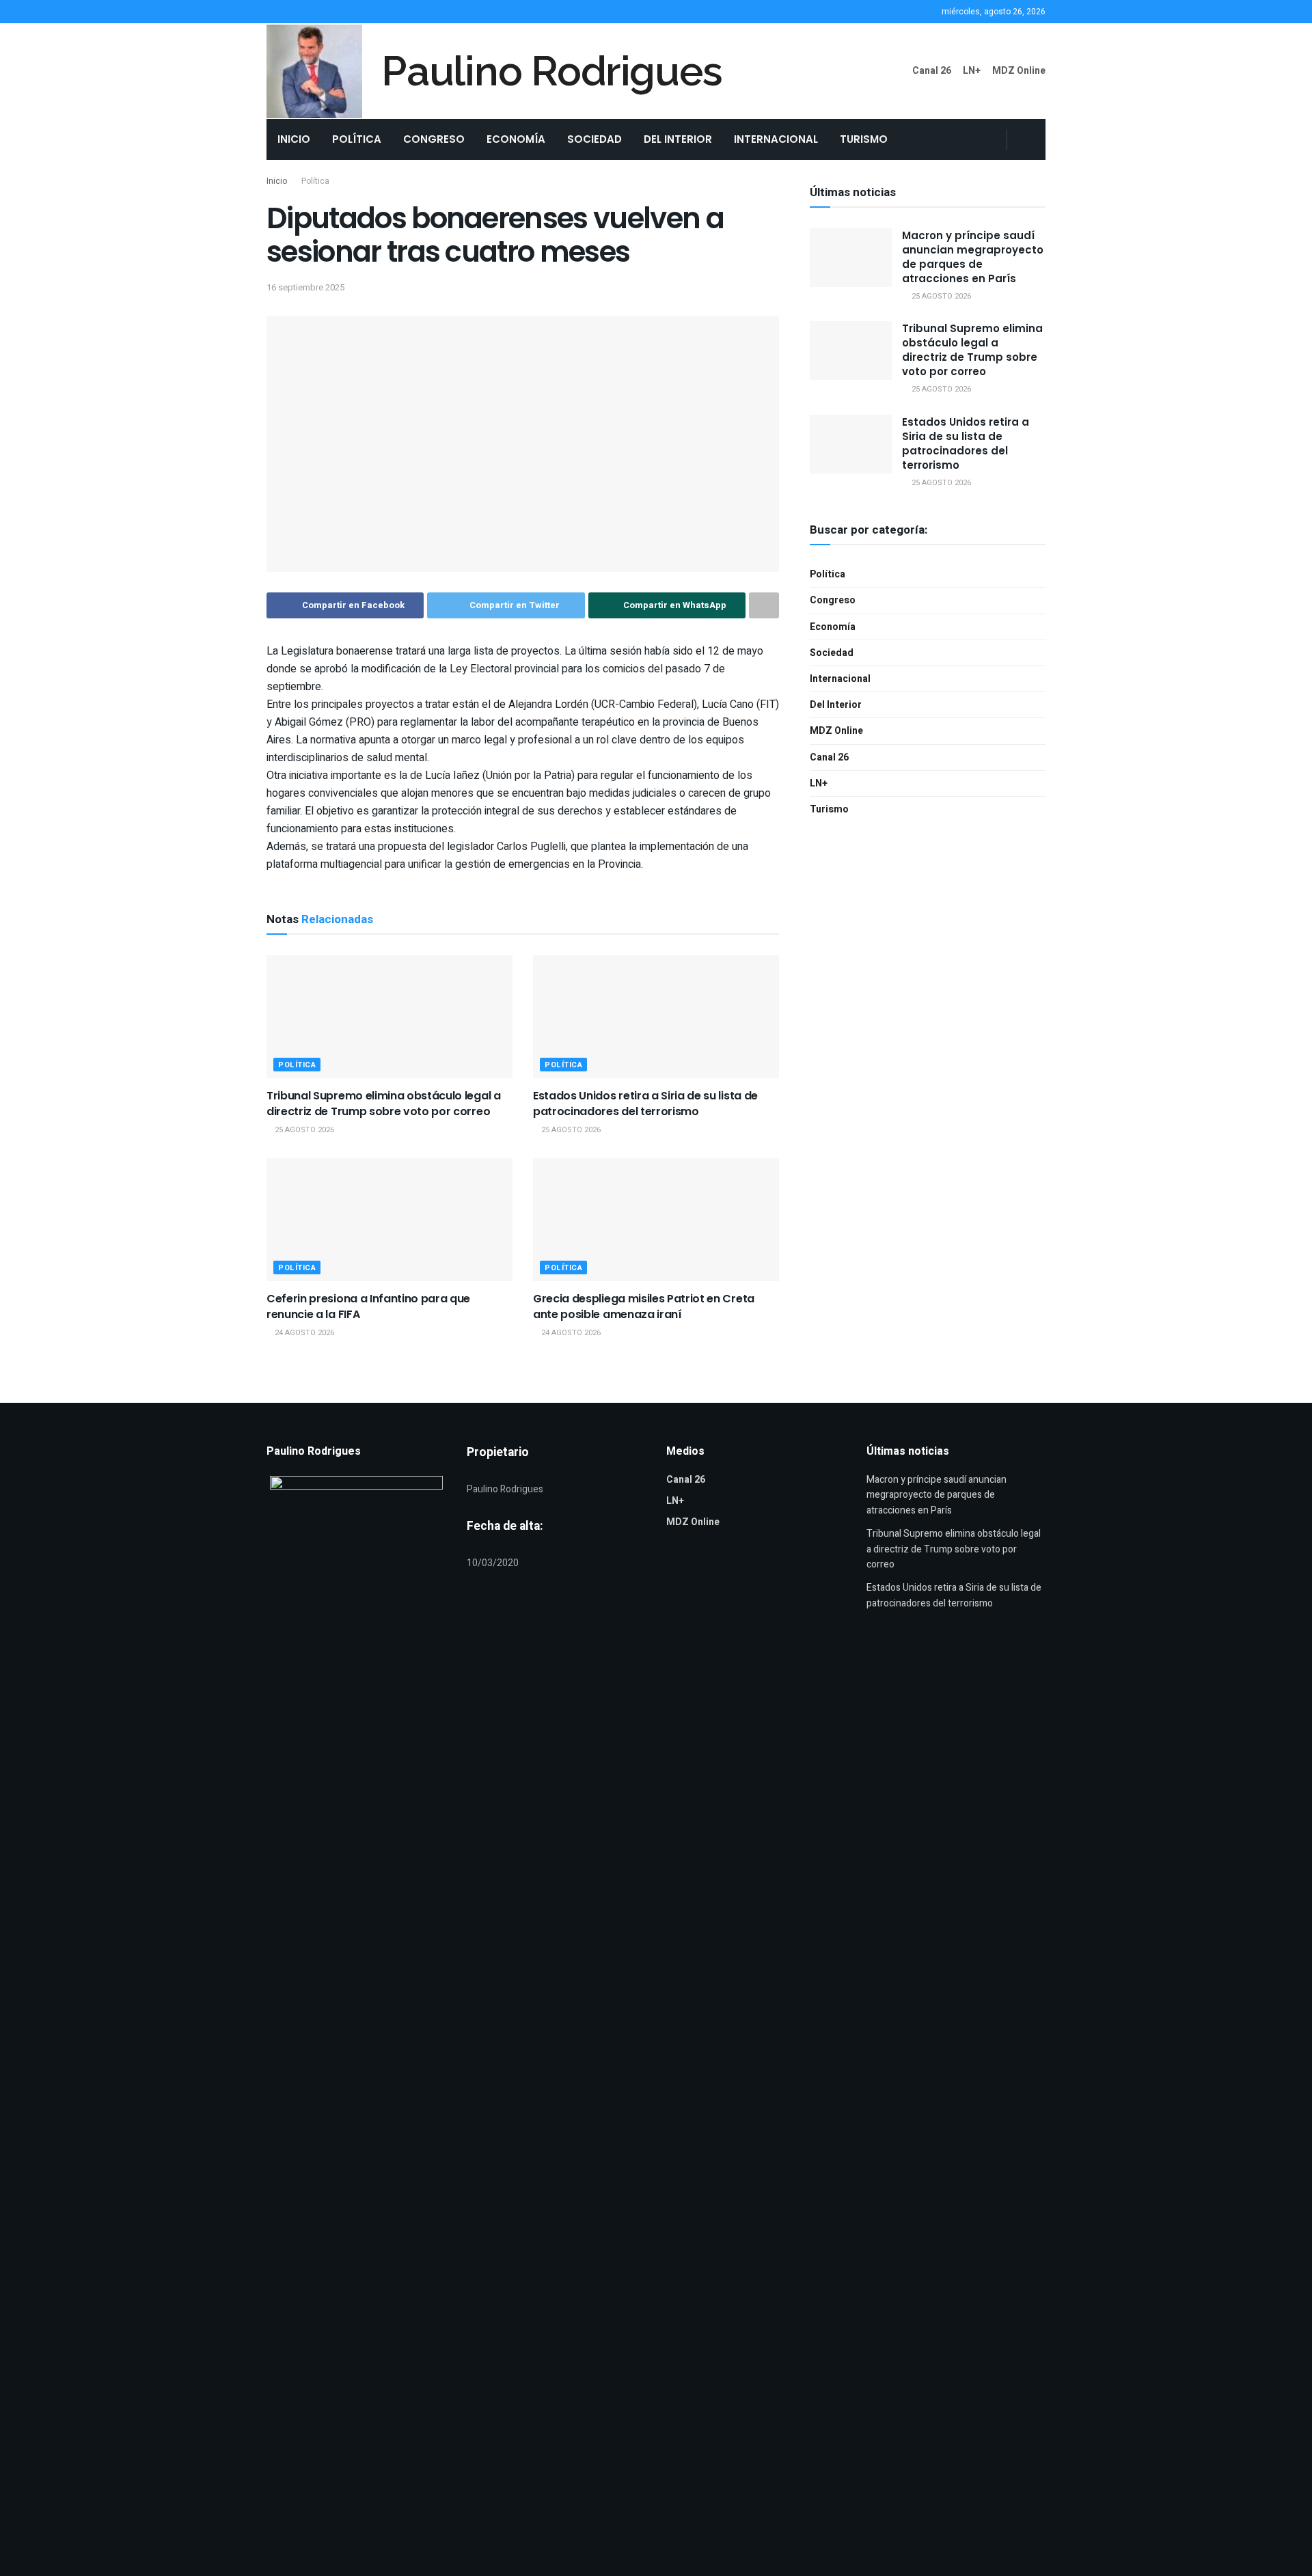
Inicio (294, 139)
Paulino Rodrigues (552, 71)
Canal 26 (932, 71)
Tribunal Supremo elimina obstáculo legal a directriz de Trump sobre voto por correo (384, 1103)
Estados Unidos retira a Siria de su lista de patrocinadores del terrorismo (645, 1103)
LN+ (972, 71)
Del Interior (678, 139)
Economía (516, 139)
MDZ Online (1019, 71)
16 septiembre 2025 (305, 287)
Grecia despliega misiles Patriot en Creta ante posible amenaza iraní (644, 1306)
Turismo (864, 139)
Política (357, 139)
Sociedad (594, 139)
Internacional (776, 139)
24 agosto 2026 (303, 1333)
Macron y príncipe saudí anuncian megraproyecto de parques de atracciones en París (973, 257)
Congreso (434, 139)
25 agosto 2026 (303, 1130)
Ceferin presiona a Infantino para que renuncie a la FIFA (368, 1306)
